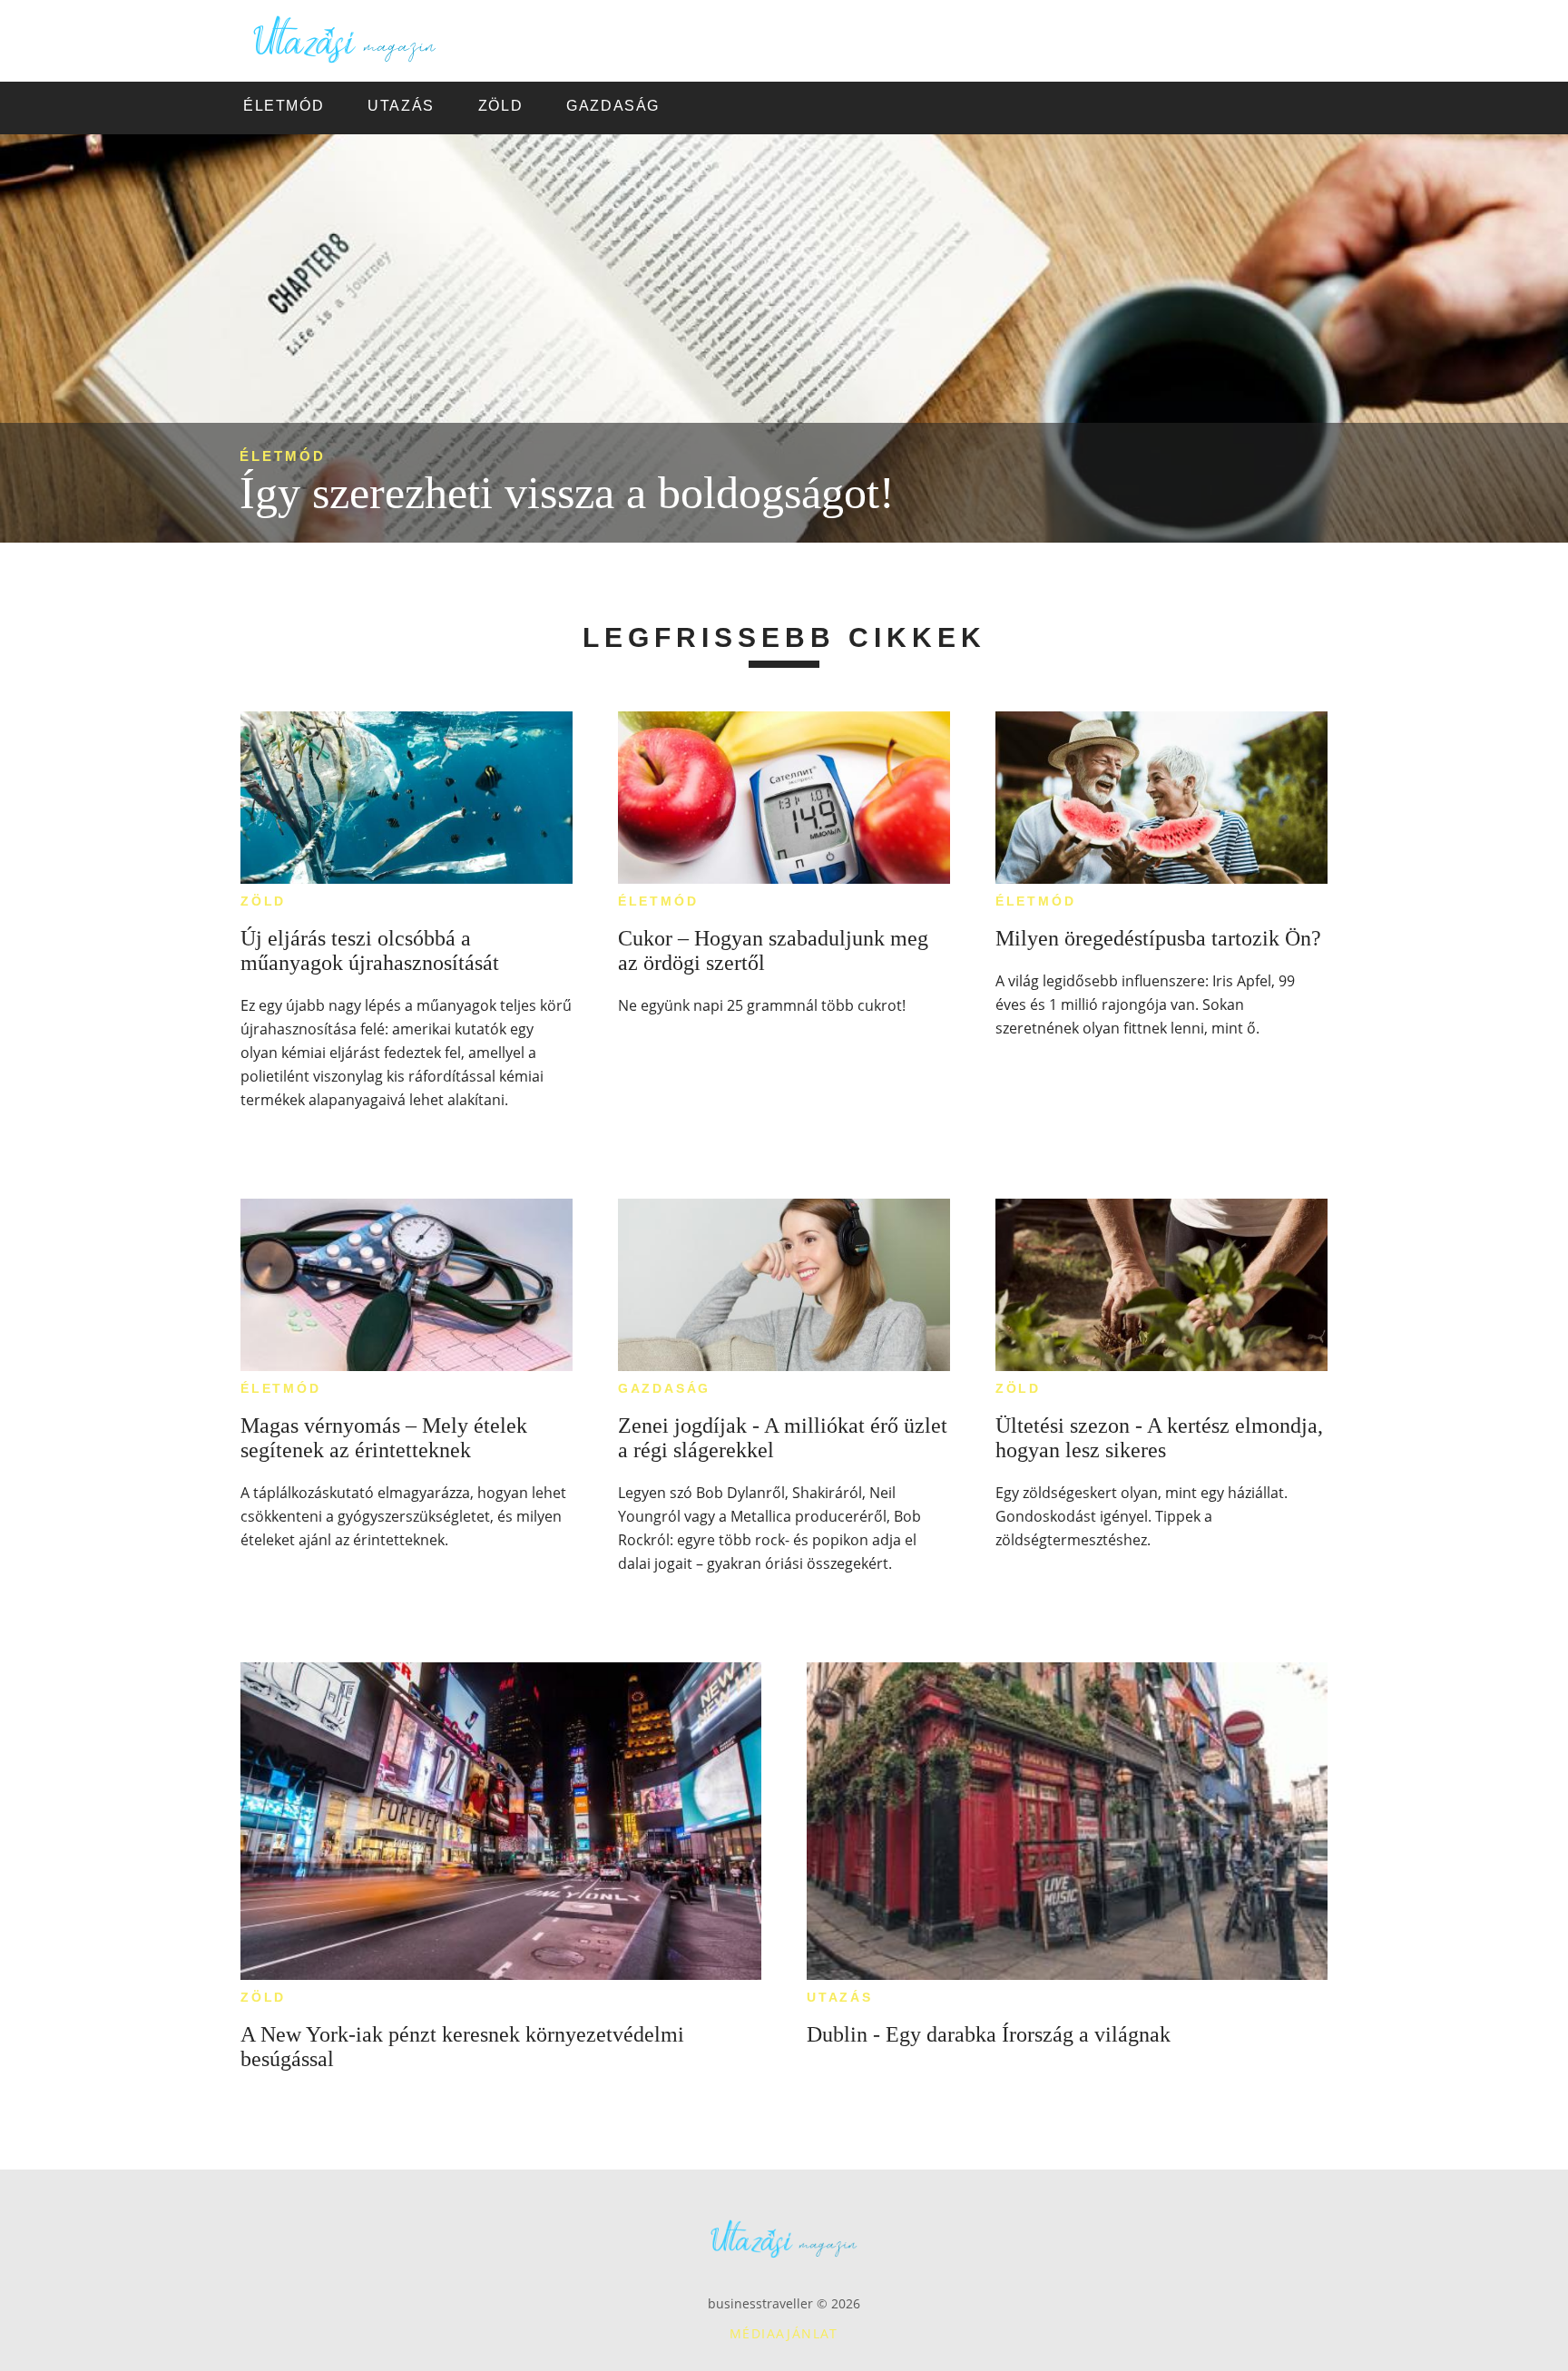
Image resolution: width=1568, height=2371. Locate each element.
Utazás (840, 1997)
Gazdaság (664, 1388)
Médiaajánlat (784, 2333)
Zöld (263, 901)
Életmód (283, 456)
